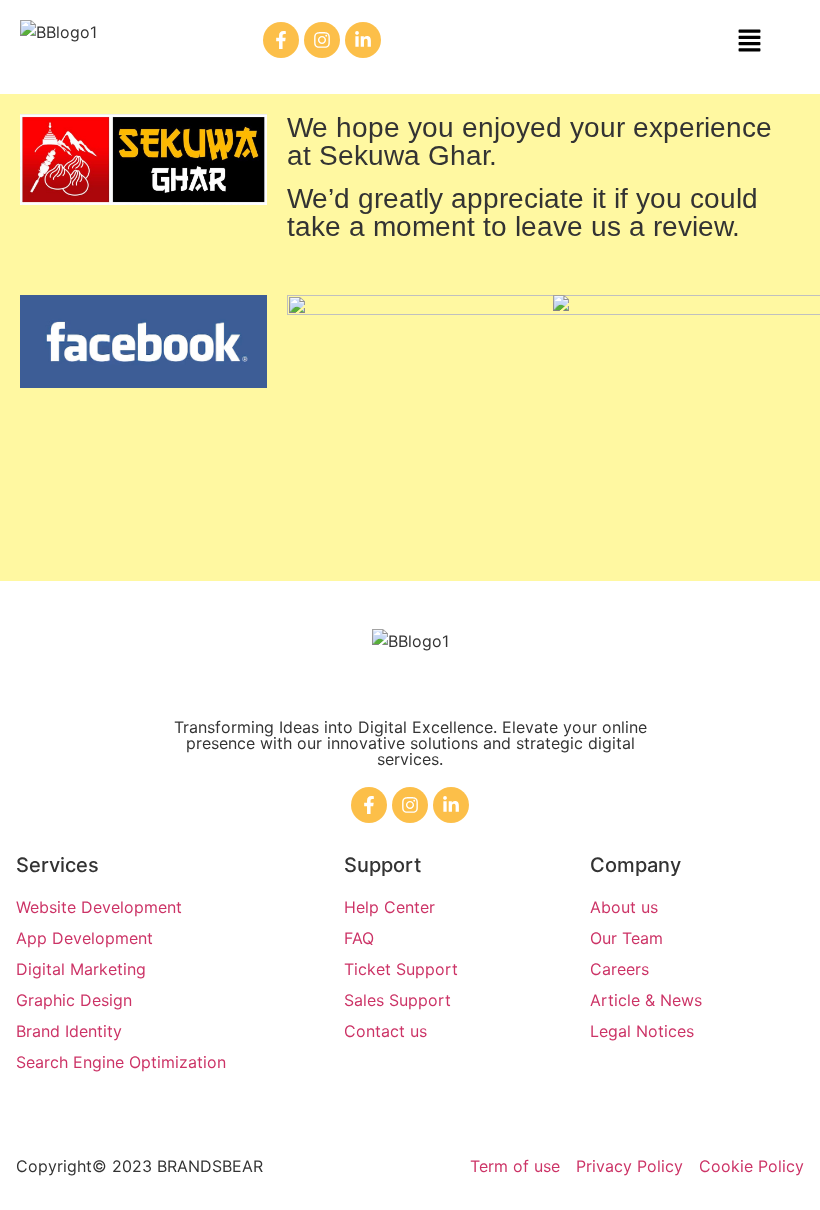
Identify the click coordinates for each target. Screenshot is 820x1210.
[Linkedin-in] (363, 40)
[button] (749, 41)
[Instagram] (322, 40)
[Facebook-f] (281, 40)
